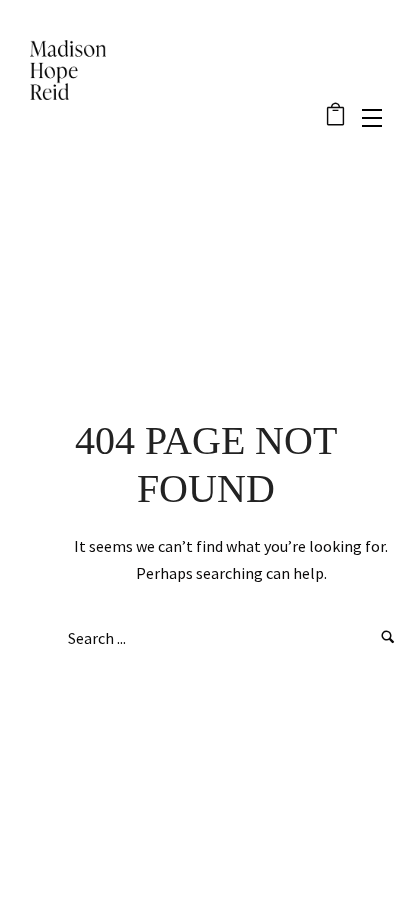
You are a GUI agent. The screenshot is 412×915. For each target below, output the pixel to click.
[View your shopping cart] (335, 118)
